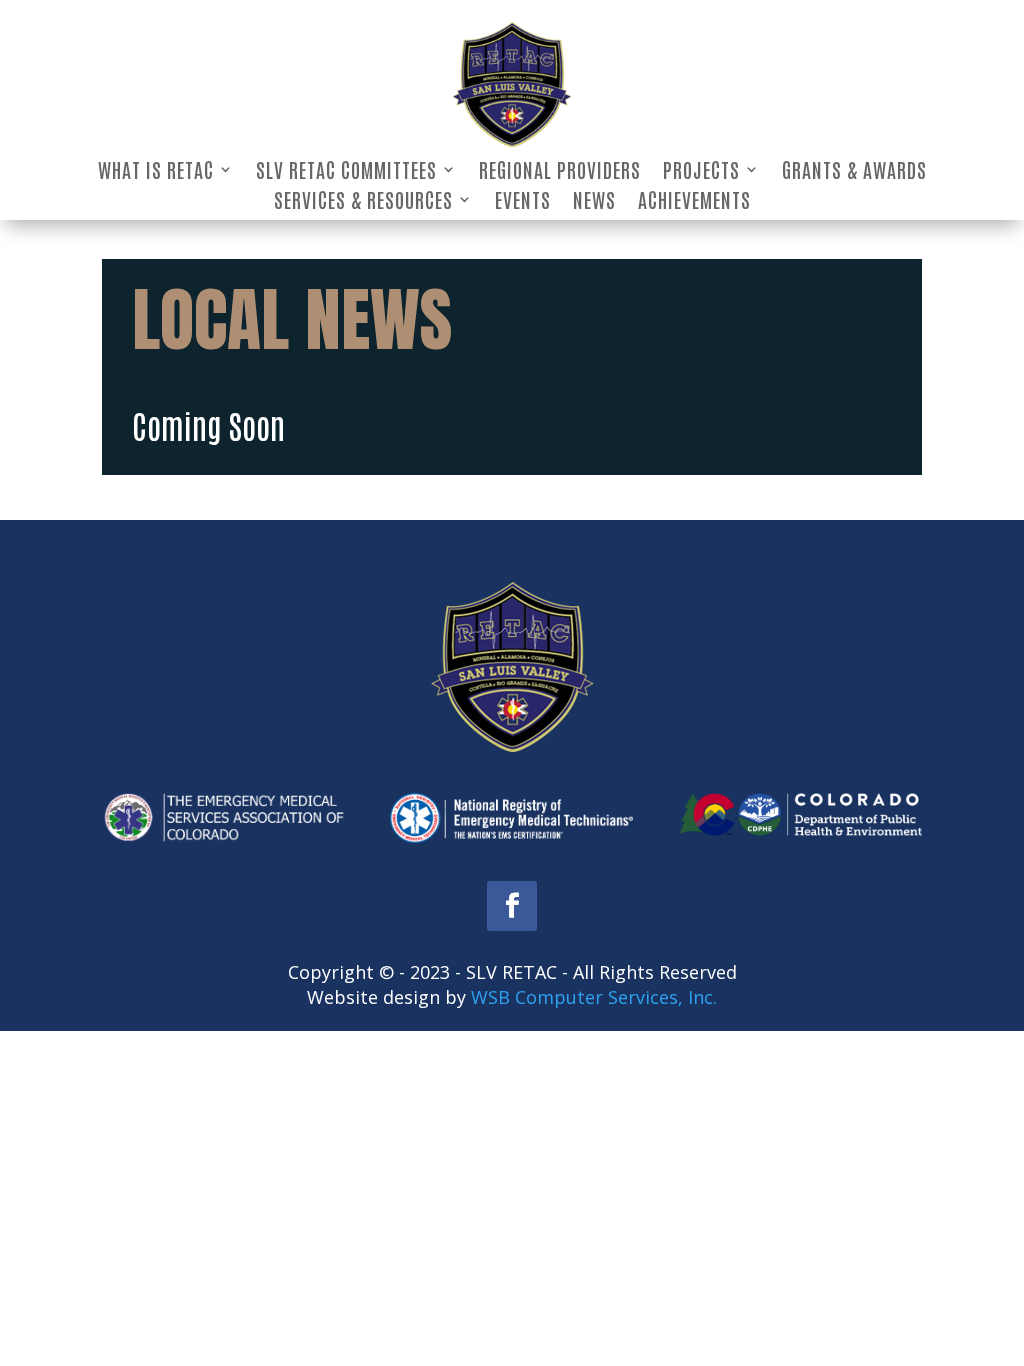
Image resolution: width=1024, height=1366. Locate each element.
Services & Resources (363, 202)
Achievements (694, 202)
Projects (701, 172)
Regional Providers (560, 172)
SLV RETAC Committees (346, 172)
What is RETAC (156, 172)
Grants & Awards (854, 172)
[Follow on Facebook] (512, 906)
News (594, 202)
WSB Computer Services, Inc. (594, 997)
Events (523, 202)
